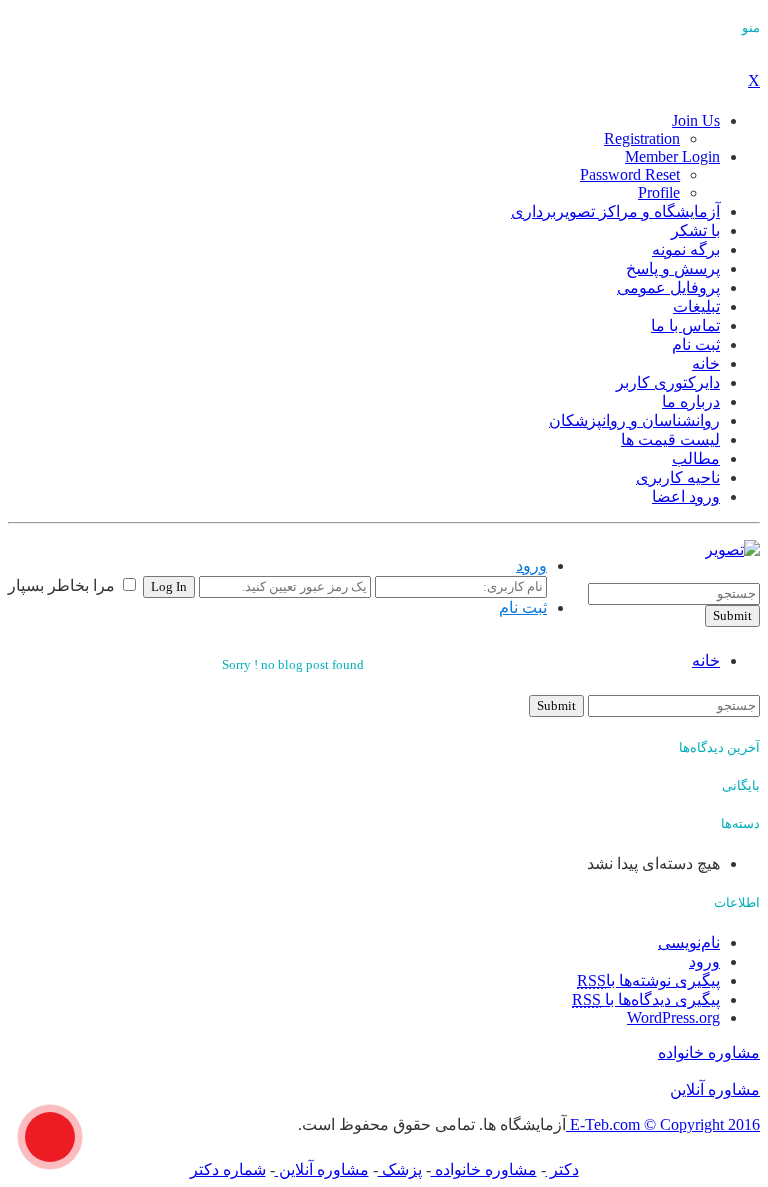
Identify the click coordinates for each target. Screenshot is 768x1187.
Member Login (672, 156)
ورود (531, 565)
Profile (659, 192)
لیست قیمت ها (670, 439)
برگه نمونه (686, 249)
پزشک (400, 1169)
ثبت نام (696, 344)
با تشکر (695, 230)
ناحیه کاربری (678, 477)
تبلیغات (696, 306)
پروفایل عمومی (668, 287)
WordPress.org (673, 1017)
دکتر (562, 1169)
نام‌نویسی (689, 942)
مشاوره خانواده (709, 1052)
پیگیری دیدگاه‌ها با (646, 999)
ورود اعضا (686, 496)
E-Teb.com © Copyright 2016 (663, 1124)
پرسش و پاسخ (673, 268)
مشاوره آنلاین (715, 1089)
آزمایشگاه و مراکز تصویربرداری (615, 211)
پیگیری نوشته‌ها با (648, 980)
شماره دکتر (228, 1169)
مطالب (696, 458)
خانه (706, 363)
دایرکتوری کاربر (668, 382)
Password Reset (630, 174)
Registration (642, 138)
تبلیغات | (682, 574)
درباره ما (691, 401)
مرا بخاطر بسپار (63, 585)
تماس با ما (685, 325)
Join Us (696, 120)
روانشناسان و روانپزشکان (634, 420)
